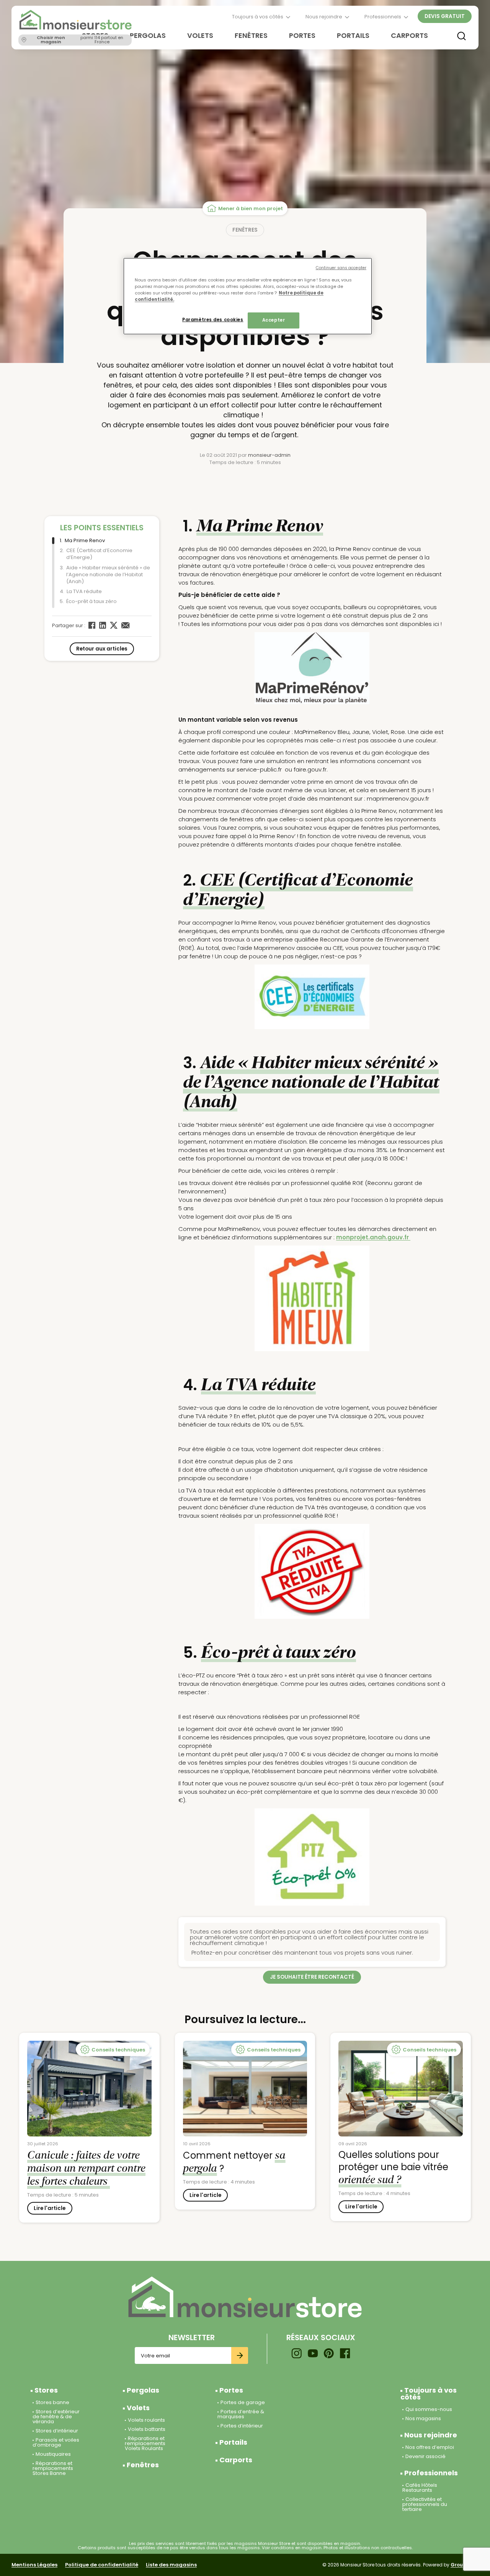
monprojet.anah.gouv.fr (373, 1237)
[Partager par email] (126, 625)
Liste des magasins (171, 2565)
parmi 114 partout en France (80, 40)
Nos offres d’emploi (430, 2447)
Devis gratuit (445, 16)
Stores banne (52, 2402)
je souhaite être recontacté (312, 1977)
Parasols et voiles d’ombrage (56, 2442)
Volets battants (147, 2429)
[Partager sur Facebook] (92, 625)
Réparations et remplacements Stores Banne (53, 2468)
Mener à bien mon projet (251, 208)
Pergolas (148, 35)
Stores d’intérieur (57, 2431)
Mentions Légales (34, 2565)
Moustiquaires (53, 2454)
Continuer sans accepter (341, 268)
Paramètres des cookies (213, 320)
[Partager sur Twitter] (114, 625)
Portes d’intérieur (242, 2426)
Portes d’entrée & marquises (241, 2414)
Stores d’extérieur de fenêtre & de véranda (56, 2417)
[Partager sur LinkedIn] (103, 625)
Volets (200, 35)
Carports (409, 35)
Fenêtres (251, 35)
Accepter (274, 320)
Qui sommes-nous (429, 2409)
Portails (353, 35)
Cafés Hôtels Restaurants (420, 2488)
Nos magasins (423, 2418)
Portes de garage (243, 2402)
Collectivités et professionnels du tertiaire (425, 2504)
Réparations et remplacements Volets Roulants (145, 2443)
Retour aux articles (102, 649)
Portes (302, 35)
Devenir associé (425, 2456)
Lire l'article (50, 2208)
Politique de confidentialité (102, 2565)
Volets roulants (146, 2420)
